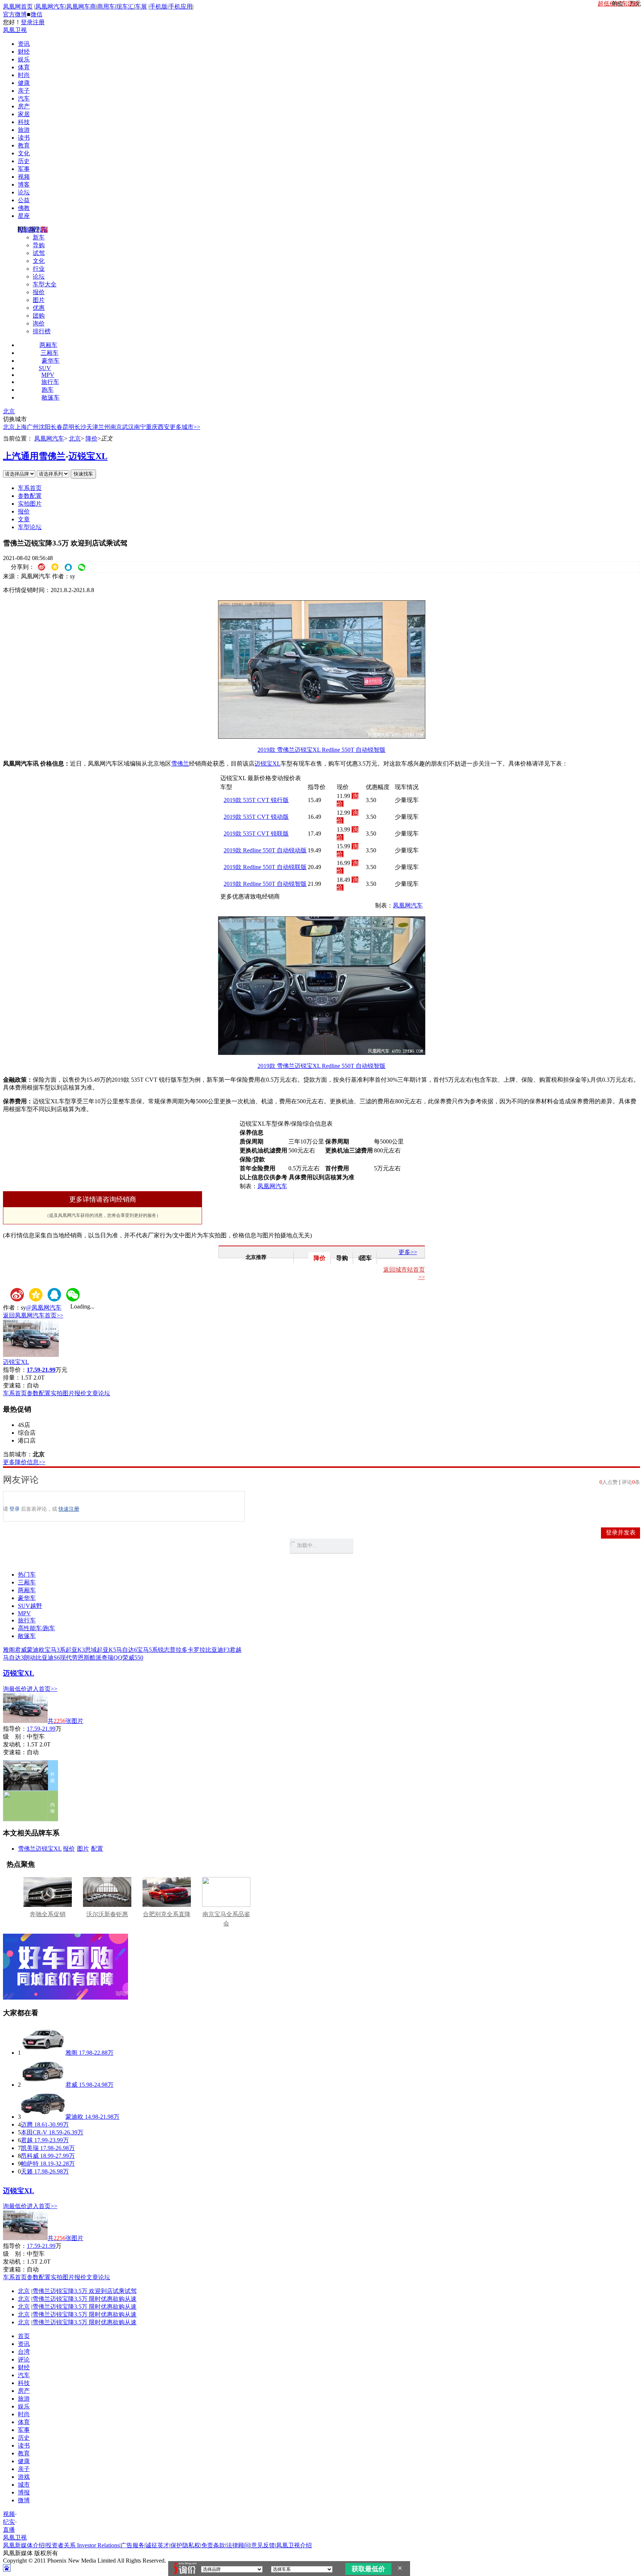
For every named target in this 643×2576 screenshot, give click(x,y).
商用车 (106, 7)
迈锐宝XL (88, 456)
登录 (27, 22)
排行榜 (42, 331)
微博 (24, 2500)
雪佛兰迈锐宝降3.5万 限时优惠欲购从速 (84, 2299)
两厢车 (48, 345)
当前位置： (18, 438)
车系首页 (30, 488)
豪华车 (51, 361)
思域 (91, 1650)
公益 (24, 200)
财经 (24, 52)
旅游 (24, 130)
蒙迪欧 (36, 1650)
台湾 (24, 2352)
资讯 (24, 44)
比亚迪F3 (217, 1650)
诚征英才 (157, 2545)
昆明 (68, 427)
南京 (116, 427)
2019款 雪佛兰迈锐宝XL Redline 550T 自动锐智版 (321, 750)
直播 (9, 2530)
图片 (39, 300)
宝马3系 (55, 1650)
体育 (24, 67)
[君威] (43, 2085)
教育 (24, 145)
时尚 (24, 75)
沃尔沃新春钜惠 (107, 1914)
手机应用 (180, 7)
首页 (24, 2336)
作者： (12, 1308)
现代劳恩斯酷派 (81, 1658)
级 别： (15, 1737)
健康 (24, 83)
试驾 (39, 253)
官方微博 (15, 14)
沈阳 (45, 427)
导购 (39, 245)
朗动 (30, 1658)
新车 (39, 237)
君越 (236, 1650)
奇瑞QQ (112, 1658)
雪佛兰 (180, 764)
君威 (21, 1650)
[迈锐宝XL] (31, 1355)
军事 (24, 169)
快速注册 (69, 1509)
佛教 (24, 208)
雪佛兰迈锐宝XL (40, 1849)
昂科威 (30, 2156)
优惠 (39, 308)
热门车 (27, 1575)
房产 (24, 106)
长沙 (80, 427)
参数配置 (30, 496)
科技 (24, 122)
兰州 (104, 427)
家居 (24, 114)
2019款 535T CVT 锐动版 (256, 817)
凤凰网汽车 (50, 7)
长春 (57, 427)
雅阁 (9, 1650)
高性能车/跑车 (36, 1628)
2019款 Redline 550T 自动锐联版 (265, 867)
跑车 (48, 390)
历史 (24, 161)
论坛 (24, 192)
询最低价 (15, 1689)
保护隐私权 (185, 2545)
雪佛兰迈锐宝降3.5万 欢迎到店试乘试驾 (84, 2291)
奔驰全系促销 (48, 1914)
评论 (24, 2359)
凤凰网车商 (81, 7)
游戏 (24, 2477)
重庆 (152, 427)
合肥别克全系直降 (167, 1914)
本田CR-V (34, 2132)
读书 (24, 138)
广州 (33, 427)
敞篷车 (51, 397)
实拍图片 (30, 504)
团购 (39, 316)
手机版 (159, 7)
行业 (39, 269)
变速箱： (15, 1385)
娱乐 (24, 59)
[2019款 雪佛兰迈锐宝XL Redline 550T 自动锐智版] (322, 737)
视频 (24, 177)
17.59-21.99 (41, 1729)
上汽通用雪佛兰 (34, 456)
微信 (36, 14)
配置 (97, 1849)
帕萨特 (30, 2164)
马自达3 (13, 1658)
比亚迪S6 (48, 1658)
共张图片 (65, 1721)
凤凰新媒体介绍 (24, 2545)
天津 (92, 427)
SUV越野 (30, 1606)
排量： (12, 1378)
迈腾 (27, 2125)
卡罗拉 (196, 1650)
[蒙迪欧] (43, 2117)
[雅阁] (43, 2053)
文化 (24, 153)
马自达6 (127, 1650)
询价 (39, 323)
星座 (24, 216)
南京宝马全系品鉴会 (226, 1919)
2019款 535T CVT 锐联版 (256, 834)
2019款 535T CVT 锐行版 (256, 800)
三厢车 (49, 353)
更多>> (408, 1252)
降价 (92, 438)
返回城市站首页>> (404, 1273)
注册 (39, 22)
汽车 (24, 98)
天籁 (27, 2171)
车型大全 (45, 284)
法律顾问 (238, 2545)
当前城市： (18, 1454)
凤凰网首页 (18, 7)
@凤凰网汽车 (44, 1308)
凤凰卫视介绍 (294, 2545)
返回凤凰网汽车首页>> (33, 1315)
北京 (9, 411)
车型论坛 (30, 527)
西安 (164, 427)
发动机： (15, 1744)
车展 (141, 7)
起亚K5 (106, 1650)
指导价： (15, 1729)
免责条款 (213, 2545)
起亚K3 (75, 1650)
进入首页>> (42, 1689)
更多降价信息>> (24, 1462)
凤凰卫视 (15, 30)
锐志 (164, 1650)
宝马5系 (147, 1650)
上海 (21, 427)
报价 (39, 292)
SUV (45, 368)
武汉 (128, 427)
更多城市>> (185, 427)
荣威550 (133, 1658)
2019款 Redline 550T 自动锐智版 (265, 884)
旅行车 (50, 382)
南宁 (140, 427)
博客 (24, 185)
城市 (24, 2485)
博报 (24, 2492)
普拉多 (179, 1650)
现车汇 (125, 7)
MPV (48, 375)
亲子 (24, 91)
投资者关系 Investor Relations (83, 2545)
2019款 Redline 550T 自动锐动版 (265, 850)
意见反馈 (263, 2545)
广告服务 (132, 2545)
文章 (24, 519)
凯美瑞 (30, 2148)
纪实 (9, 2522)
